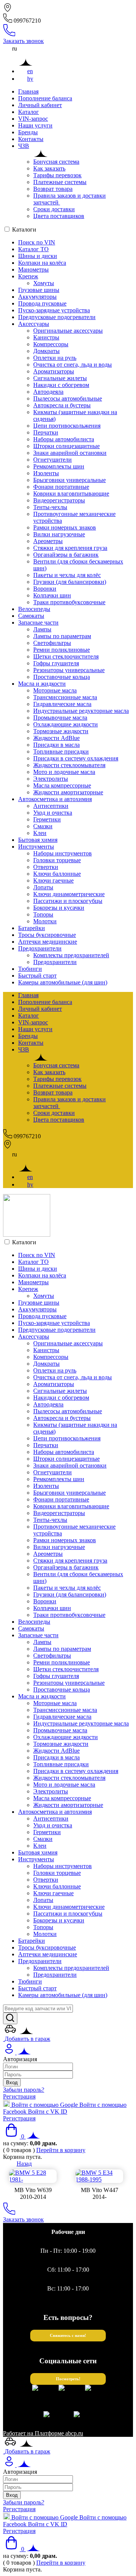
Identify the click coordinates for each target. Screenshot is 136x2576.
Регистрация (19, 2096)
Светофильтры (52, 643)
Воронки (45, 589)
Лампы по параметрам (62, 636)
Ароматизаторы (54, 371)
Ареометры (48, 541)
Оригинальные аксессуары (68, 331)
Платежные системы (60, 182)
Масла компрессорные (62, 785)
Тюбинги (30, 969)
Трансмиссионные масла (65, 697)
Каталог (29, 112)
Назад (24, 2164)
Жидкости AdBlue (56, 738)
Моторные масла (55, 690)
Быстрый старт (37, 976)
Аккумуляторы (37, 297)
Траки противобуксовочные (69, 602)
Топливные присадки (61, 751)
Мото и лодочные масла (64, 772)
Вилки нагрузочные (59, 534)
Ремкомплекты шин (59, 466)
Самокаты (31, 616)
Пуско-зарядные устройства (54, 310)
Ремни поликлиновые (62, 650)
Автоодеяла (48, 392)
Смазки (43, 826)
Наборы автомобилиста (64, 439)
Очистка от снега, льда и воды (73, 365)
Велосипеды (34, 609)
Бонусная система (56, 162)
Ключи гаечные (53, 880)
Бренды (28, 132)
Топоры (43, 914)
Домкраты (46, 351)
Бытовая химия (38, 840)
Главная (28, 91)
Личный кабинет (40, 105)
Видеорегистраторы (59, 500)
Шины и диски (38, 256)
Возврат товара (53, 189)
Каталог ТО (33, 249)
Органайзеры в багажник (66, 555)
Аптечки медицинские (48, 942)
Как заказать (49, 168)
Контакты (31, 139)
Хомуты (44, 283)
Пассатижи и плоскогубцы (68, 901)
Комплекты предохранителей (71, 955)
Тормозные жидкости (61, 731)
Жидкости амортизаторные (68, 792)
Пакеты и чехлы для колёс (67, 575)
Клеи (40, 833)
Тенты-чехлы (50, 507)
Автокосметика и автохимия (55, 799)
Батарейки (32, 928)
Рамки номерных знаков (65, 527)
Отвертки (46, 867)
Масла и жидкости (42, 684)
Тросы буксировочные (47, 935)
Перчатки (46, 432)
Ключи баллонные (57, 874)
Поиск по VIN (37, 242)
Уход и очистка (53, 813)
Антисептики (51, 806)
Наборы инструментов (63, 853)
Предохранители (40, 948)
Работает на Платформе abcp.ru (43, 2433)
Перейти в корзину (61, 2150)
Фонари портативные (61, 487)
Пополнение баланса (45, 98)
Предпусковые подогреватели (57, 317)
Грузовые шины (39, 290)
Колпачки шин (52, 595)
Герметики (47, 819)
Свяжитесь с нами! (68, 2336)
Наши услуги (35, 125)
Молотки (45, 921)
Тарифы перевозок (57, 175)
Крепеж (28, 276)
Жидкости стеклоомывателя (69, 765)
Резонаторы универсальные (69, 670)
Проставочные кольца (62, 677)
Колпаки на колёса (42, 263)
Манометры (33, 269)
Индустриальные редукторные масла (81, 711)
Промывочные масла (60, 718)
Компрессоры (51, 344)
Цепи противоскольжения (67, 426)
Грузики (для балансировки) (70, 582)
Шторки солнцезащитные (66, 446)
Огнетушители (53, 460)
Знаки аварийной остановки (70, 453)
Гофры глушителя (56, 663)
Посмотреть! (68, 2379)
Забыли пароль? (24, 2090)
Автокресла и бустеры (62, 405)
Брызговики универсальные (70, 480)
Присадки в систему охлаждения (76, 758)
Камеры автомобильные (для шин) (63, 982)
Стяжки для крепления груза (70, 548)
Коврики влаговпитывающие (71, 494)
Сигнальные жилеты (60, 378)
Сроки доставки (54, 209)
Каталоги (24, 230)
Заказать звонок (23, 41)
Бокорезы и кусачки (59, 908)
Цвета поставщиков (59, 216)
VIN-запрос (33, 119)
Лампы (42, 629)
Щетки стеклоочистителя (66, 656)
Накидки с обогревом (61, 385)
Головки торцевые (57, 860)
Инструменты (36, 847)
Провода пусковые (42, 303)
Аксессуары (34, 324)
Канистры (46, 337)
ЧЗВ (24, 146)
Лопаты (43, 887)
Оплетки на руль (55, 358)
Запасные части (38, 623)
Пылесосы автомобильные (68, 398)
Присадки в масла (56, 745)
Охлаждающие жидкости (66, 724)
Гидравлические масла (62, 704)
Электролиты (51, 779)
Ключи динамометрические (69, 894)
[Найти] (10, 2018)
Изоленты (46, 473)
